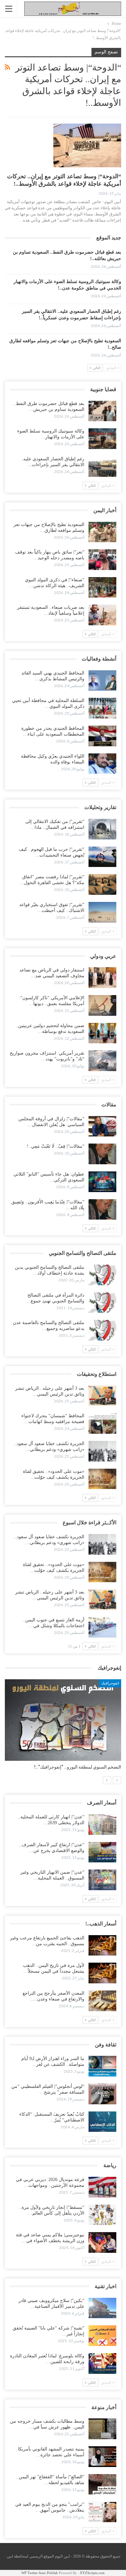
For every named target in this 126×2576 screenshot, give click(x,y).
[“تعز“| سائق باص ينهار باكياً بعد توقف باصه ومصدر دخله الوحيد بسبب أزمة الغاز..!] (102, 560)
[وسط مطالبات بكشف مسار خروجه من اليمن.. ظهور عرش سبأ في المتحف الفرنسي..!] (102, 2429)
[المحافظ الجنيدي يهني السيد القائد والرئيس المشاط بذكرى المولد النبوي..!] (102, 681)
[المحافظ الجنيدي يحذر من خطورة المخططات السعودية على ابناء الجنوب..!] (102, 736)
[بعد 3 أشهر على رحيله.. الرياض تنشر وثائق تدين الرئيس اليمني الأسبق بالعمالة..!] (102, 1396)
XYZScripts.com (92, 2573)
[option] (63, 1728)
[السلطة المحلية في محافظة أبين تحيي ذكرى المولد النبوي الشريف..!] (102, 708)
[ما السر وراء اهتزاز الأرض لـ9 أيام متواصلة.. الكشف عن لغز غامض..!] (102, 2066)
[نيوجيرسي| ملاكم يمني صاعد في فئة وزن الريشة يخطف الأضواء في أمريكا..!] (102, 2242)
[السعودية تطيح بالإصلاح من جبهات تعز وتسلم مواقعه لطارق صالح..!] (102, 532)
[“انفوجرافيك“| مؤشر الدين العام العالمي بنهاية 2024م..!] (63, 1720)
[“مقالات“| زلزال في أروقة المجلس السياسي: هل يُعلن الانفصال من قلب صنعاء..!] (102, 1126)
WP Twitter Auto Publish (40, 2573)
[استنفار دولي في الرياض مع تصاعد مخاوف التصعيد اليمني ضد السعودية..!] (102, 978)
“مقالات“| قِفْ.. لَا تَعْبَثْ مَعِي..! (56, 1146)
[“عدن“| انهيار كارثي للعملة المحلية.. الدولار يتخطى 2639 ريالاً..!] (102, 1825)
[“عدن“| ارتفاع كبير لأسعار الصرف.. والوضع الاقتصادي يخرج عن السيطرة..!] (102, 1852)
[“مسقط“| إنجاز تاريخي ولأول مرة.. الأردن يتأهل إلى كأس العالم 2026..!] (102, 2215)
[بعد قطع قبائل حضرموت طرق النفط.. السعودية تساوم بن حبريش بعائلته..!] (102, 411)
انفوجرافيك (110, 1683)
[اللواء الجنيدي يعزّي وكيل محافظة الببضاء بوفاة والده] (102, 764)
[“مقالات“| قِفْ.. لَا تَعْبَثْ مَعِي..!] (102, 1154)
